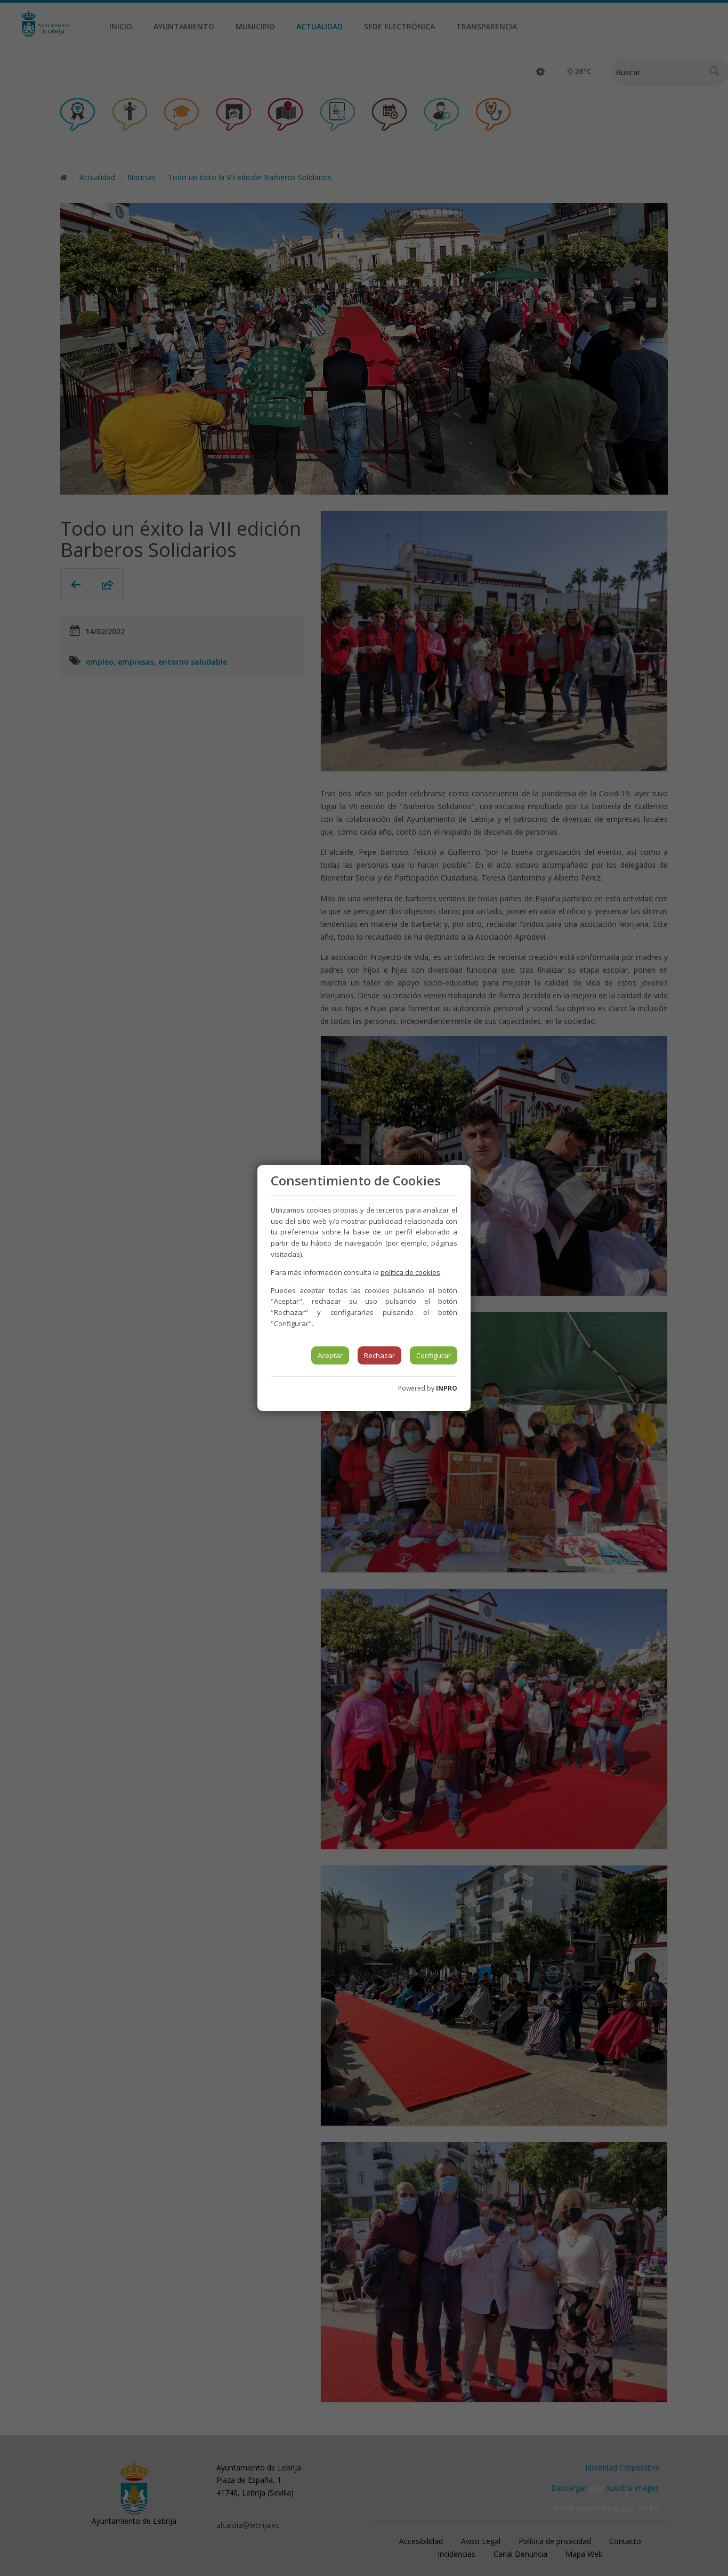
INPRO (447, 1388)
